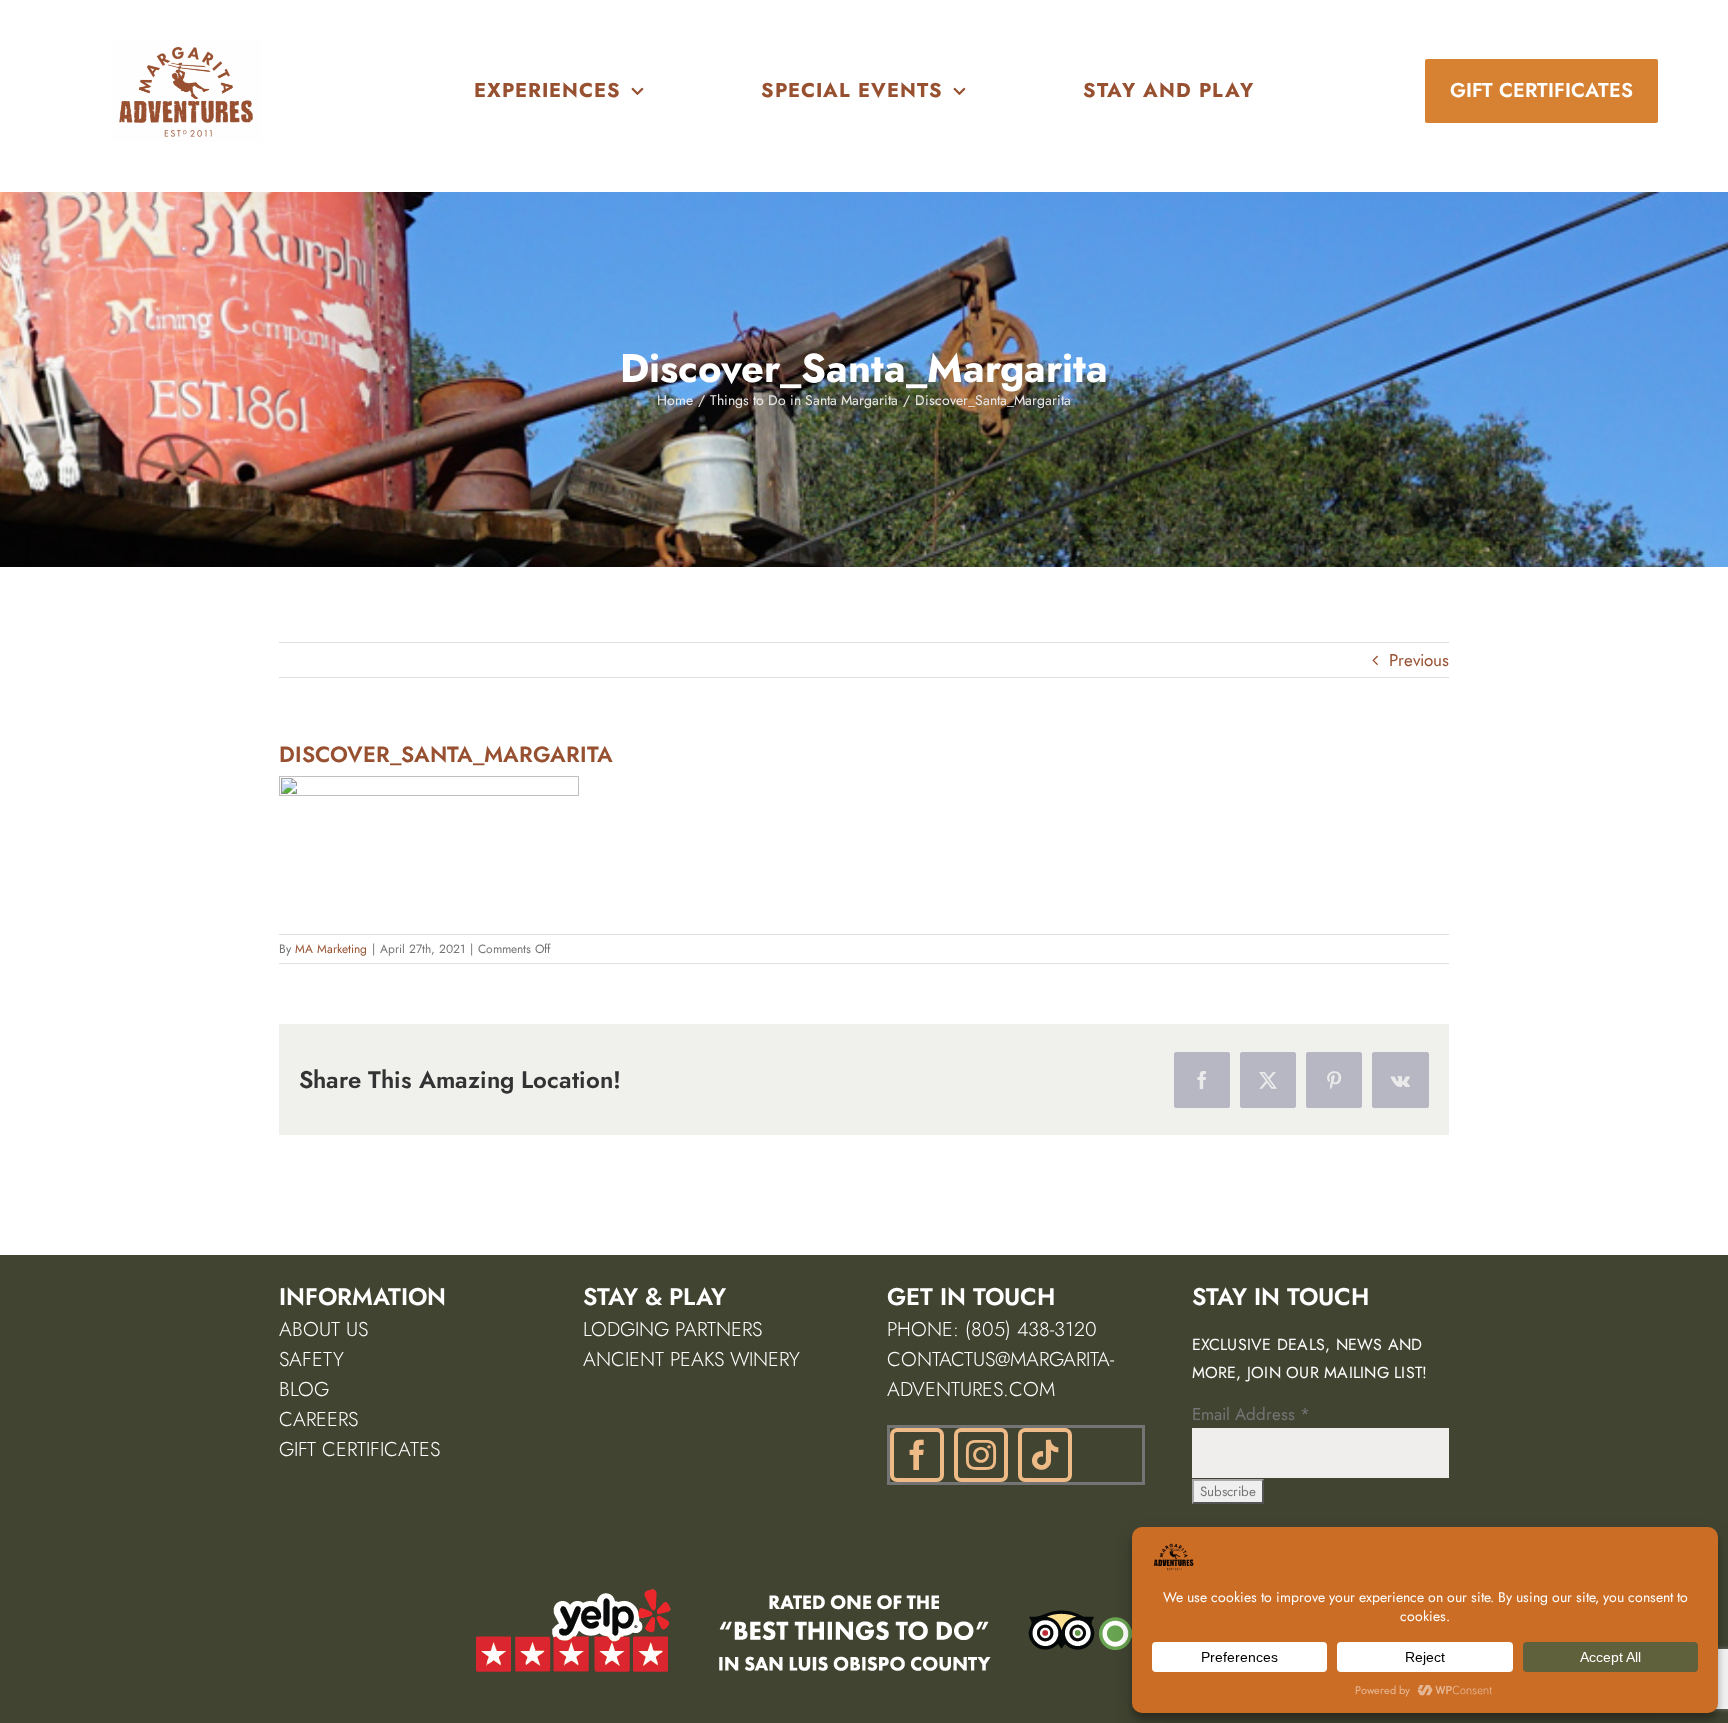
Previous (1419, 660)
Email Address (1251, 1414)
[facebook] (917, 1455)
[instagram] (981, 1455)
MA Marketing (331, 949)
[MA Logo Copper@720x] (187, 48)
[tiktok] (1045, 1455)
